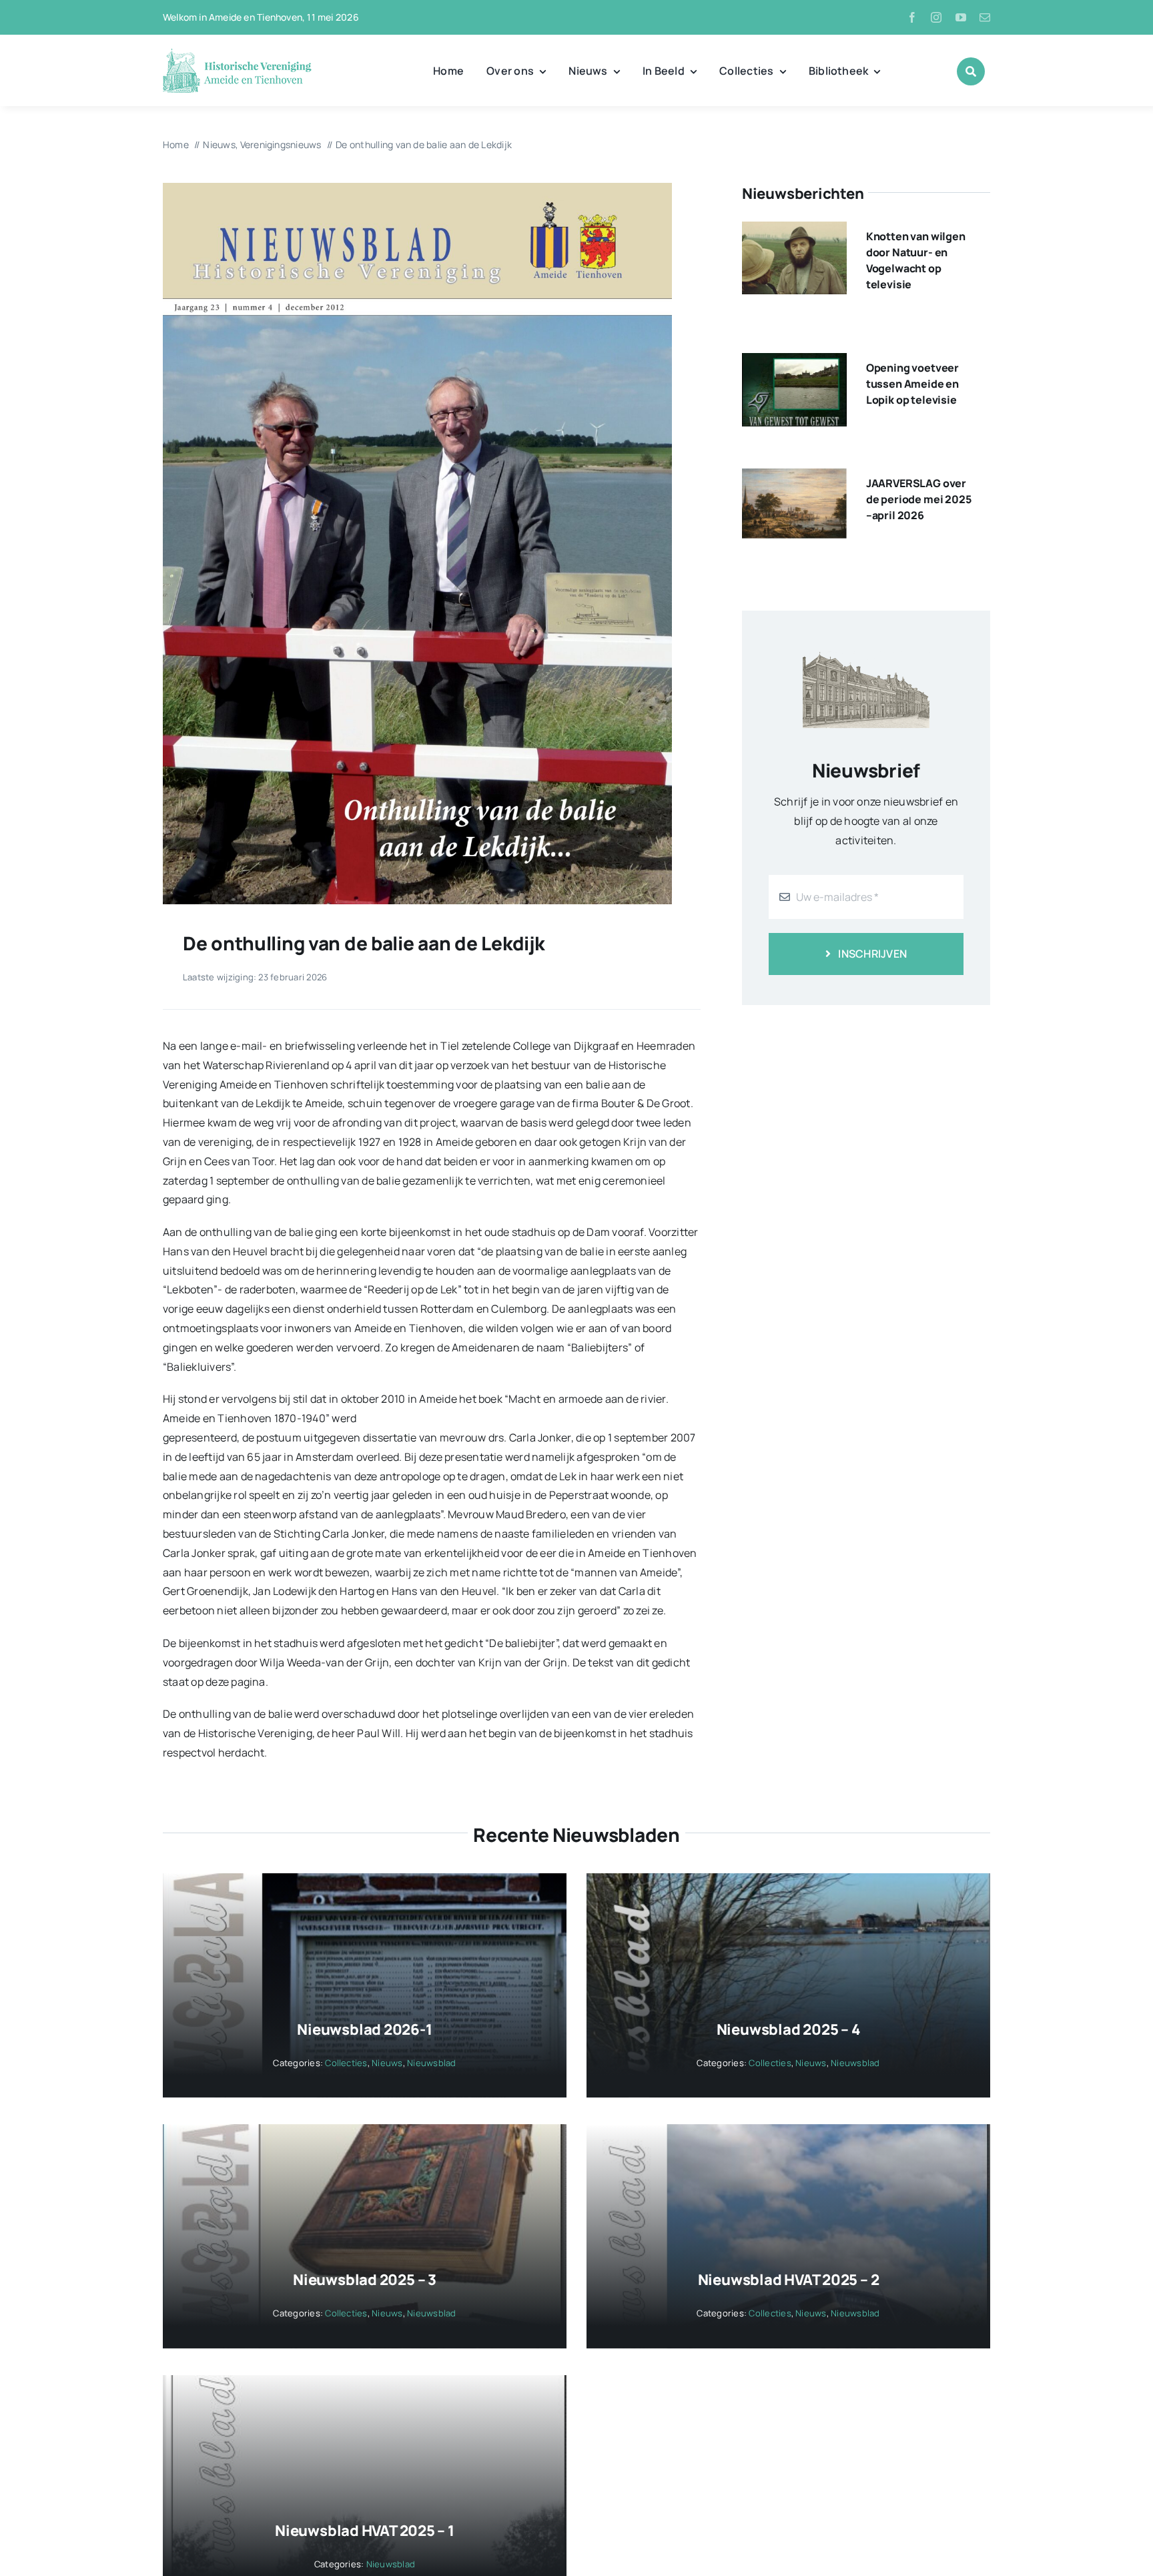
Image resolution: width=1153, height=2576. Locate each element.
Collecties (346, 2063)
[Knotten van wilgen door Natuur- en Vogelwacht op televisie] (794, 231)
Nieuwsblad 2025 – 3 (365, 2280)
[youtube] (961, 17)
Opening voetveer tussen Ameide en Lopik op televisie (912, 384)
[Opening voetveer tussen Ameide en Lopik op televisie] (794, 362)
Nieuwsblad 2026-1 (364, 2029)
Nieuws (387, 2063)
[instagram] (936, 17)
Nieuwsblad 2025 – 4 (789, 2029)
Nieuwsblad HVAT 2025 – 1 (365, 2531)
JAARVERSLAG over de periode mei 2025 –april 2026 (919, 499)
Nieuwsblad (431, 2063)
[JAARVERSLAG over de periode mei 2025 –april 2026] (794, 478)
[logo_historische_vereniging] (237, 53)
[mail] (985, 17)
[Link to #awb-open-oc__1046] (971, 71)
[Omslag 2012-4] (417, 188)
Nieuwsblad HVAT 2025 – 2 (789, 2280)
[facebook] (912, 17)
